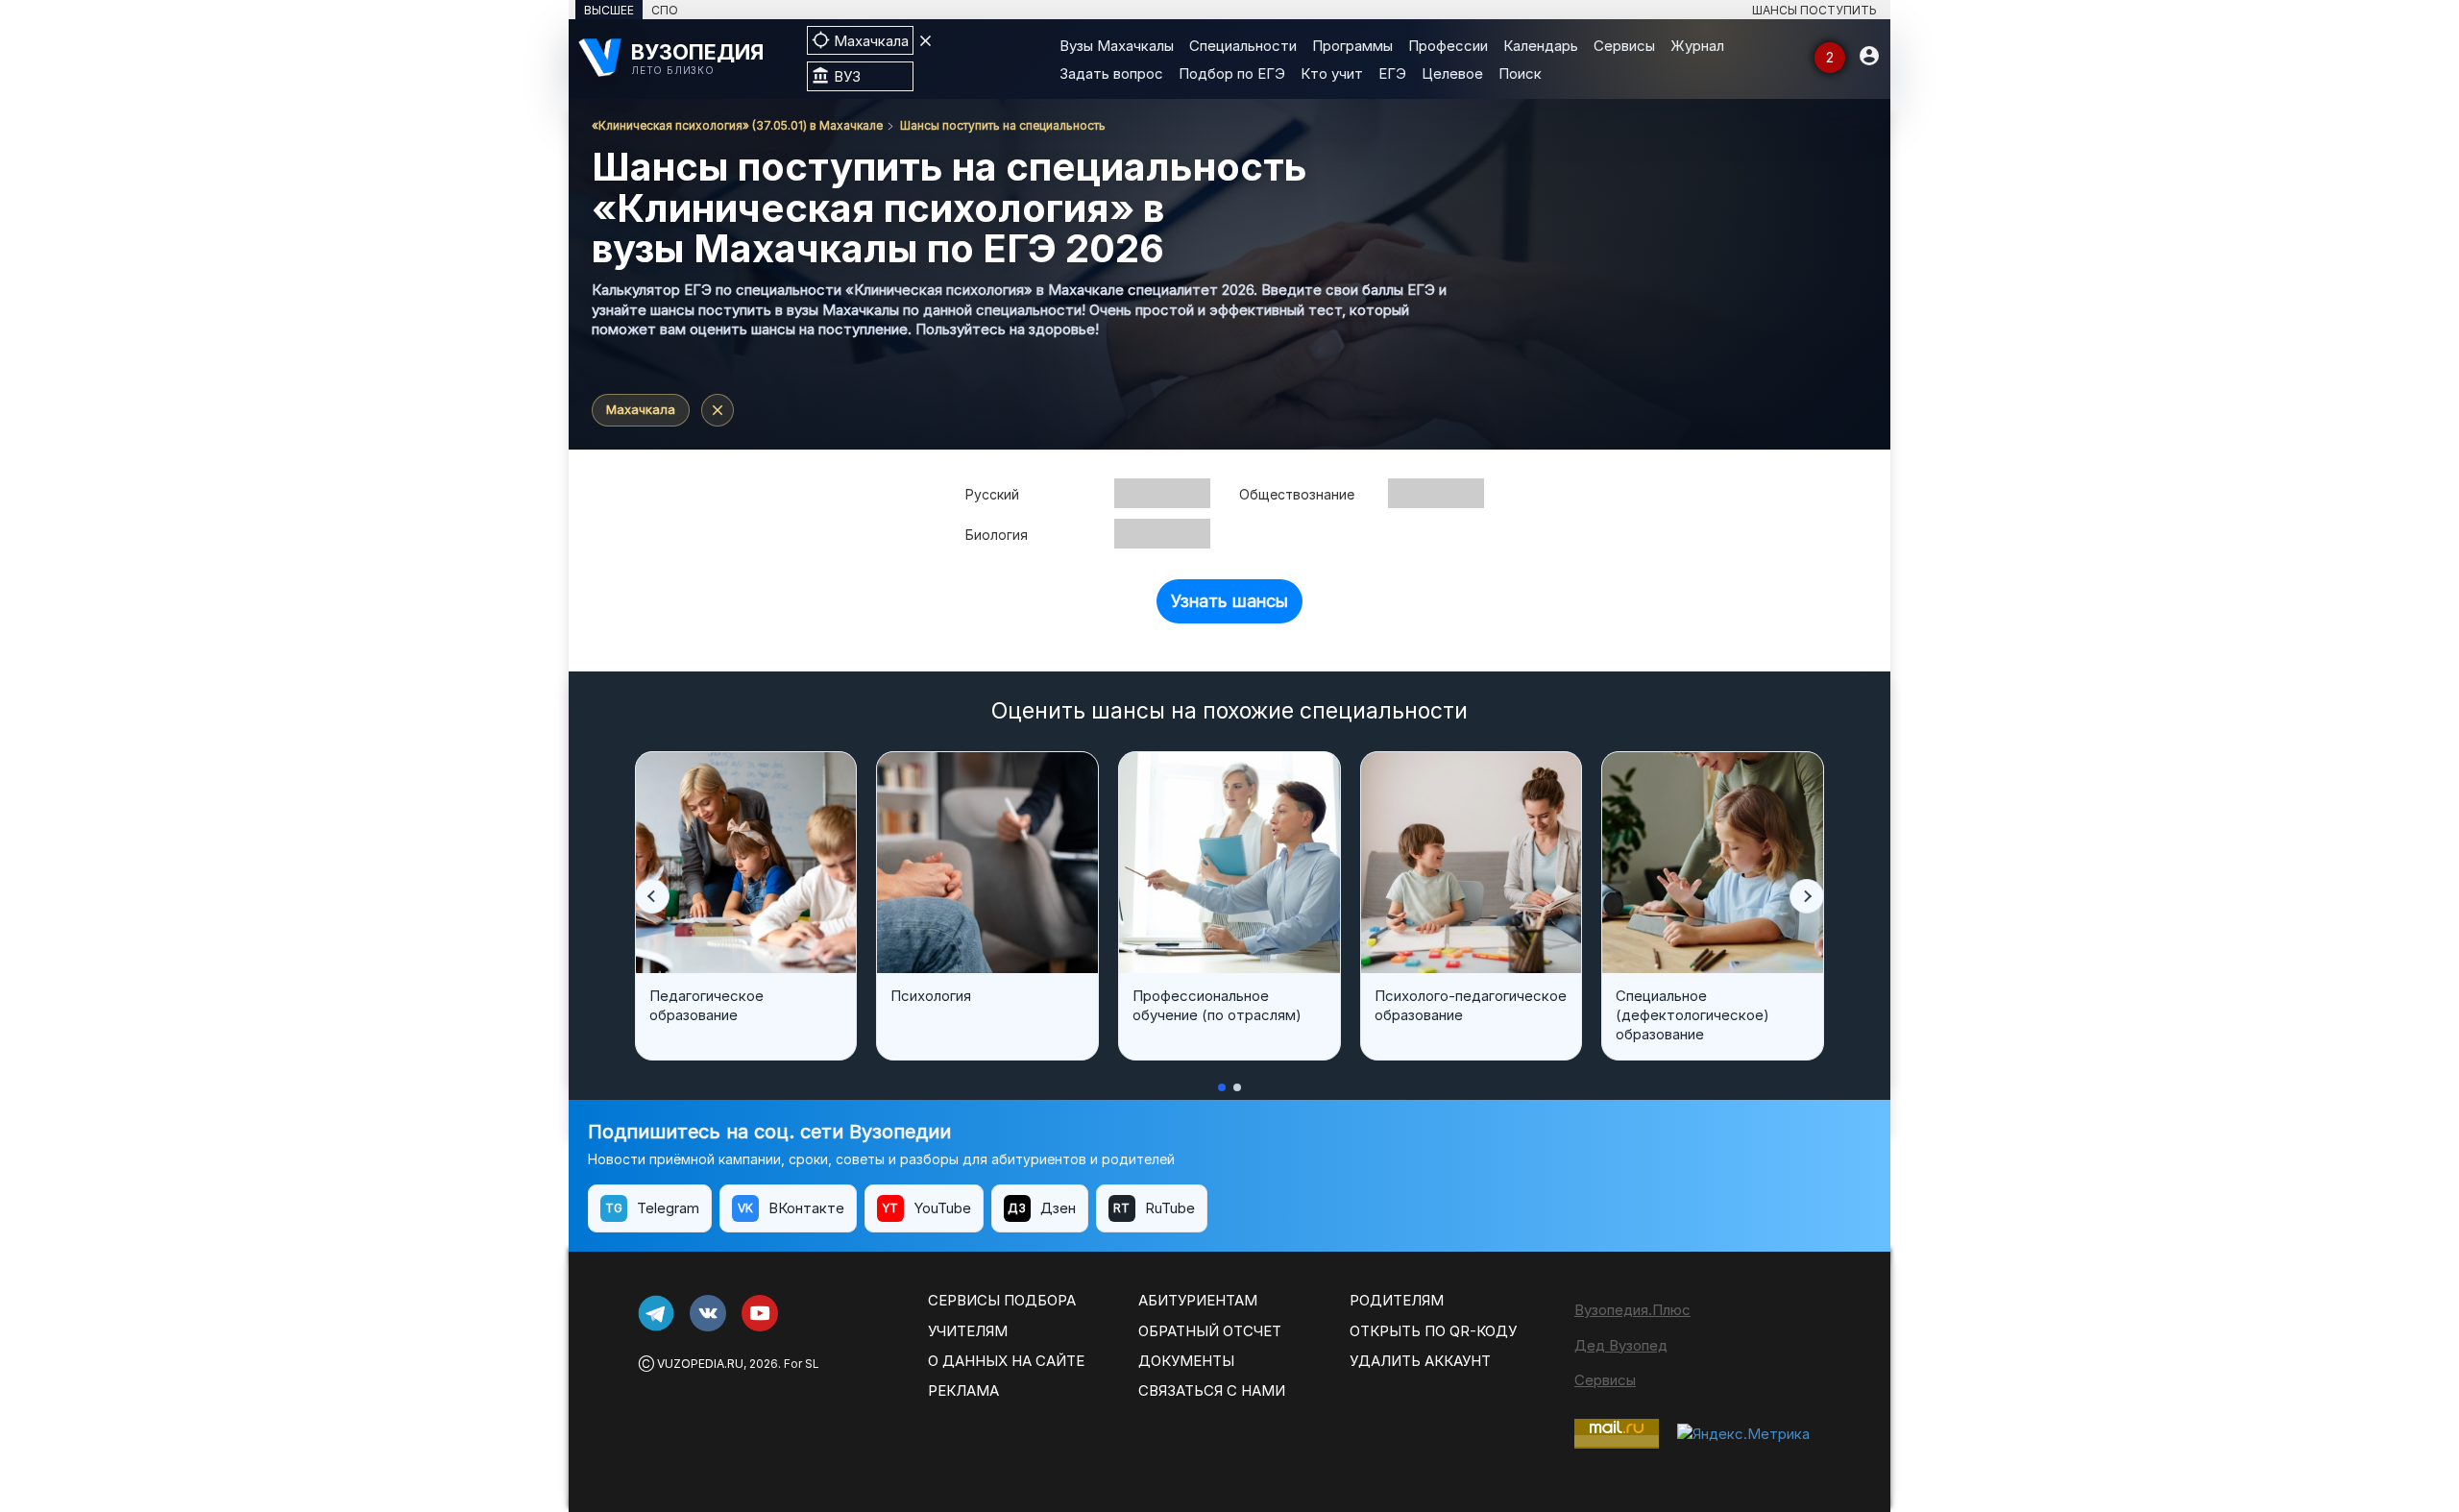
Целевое (1452, 73)
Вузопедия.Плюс (1632, 1310)
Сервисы (1624, 46)
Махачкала (641, 409)
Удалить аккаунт (1420, 1361)
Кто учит (1332, 73)
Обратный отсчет (1210, 1331)
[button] (652, 896)
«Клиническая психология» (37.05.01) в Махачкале (737, 125)
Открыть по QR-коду (1433, 1331)
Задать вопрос (1111, 73)
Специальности (1243, 46)
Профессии (1448, 46)
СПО (665, 10)
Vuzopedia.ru (700, 1364)
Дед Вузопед (1621, 1345)
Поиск (1520, 73)
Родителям (1397, 1300)
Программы (1352, 46)
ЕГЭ (1392, 73)
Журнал (1697, 46)
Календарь (1541, 46)
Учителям (968, 1331)
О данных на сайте (1006, 1361)
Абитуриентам (1198, 1300)
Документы (1186, 1361)
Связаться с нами (1212, 1390)
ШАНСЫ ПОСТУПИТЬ (1814, 10)
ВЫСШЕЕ (609, 10)
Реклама (963, 1390)
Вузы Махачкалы (1117, 46)
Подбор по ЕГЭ (1232, 73)
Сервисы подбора (1002, 1300)
